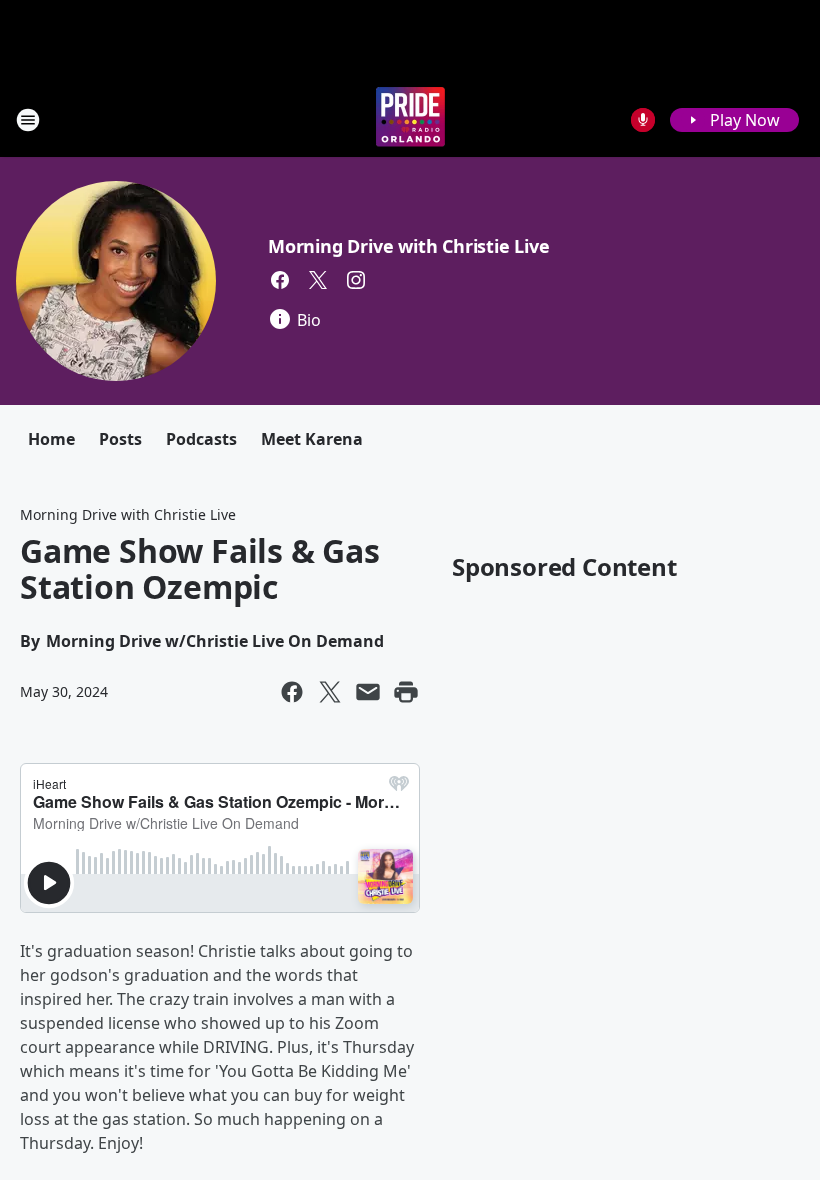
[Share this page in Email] (368, 692)
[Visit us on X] (318, 280)
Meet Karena (312, 439)
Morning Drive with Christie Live (409, 246)
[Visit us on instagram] (356, 280)
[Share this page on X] (330, 692)
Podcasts (201, 439)
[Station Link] (410, 119)
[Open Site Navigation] (28, 120)
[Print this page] (406, 692)
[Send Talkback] (643, 120)
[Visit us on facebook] (280, 280)
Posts (120, 439)
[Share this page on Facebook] (292, 692)
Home (51, 439)
